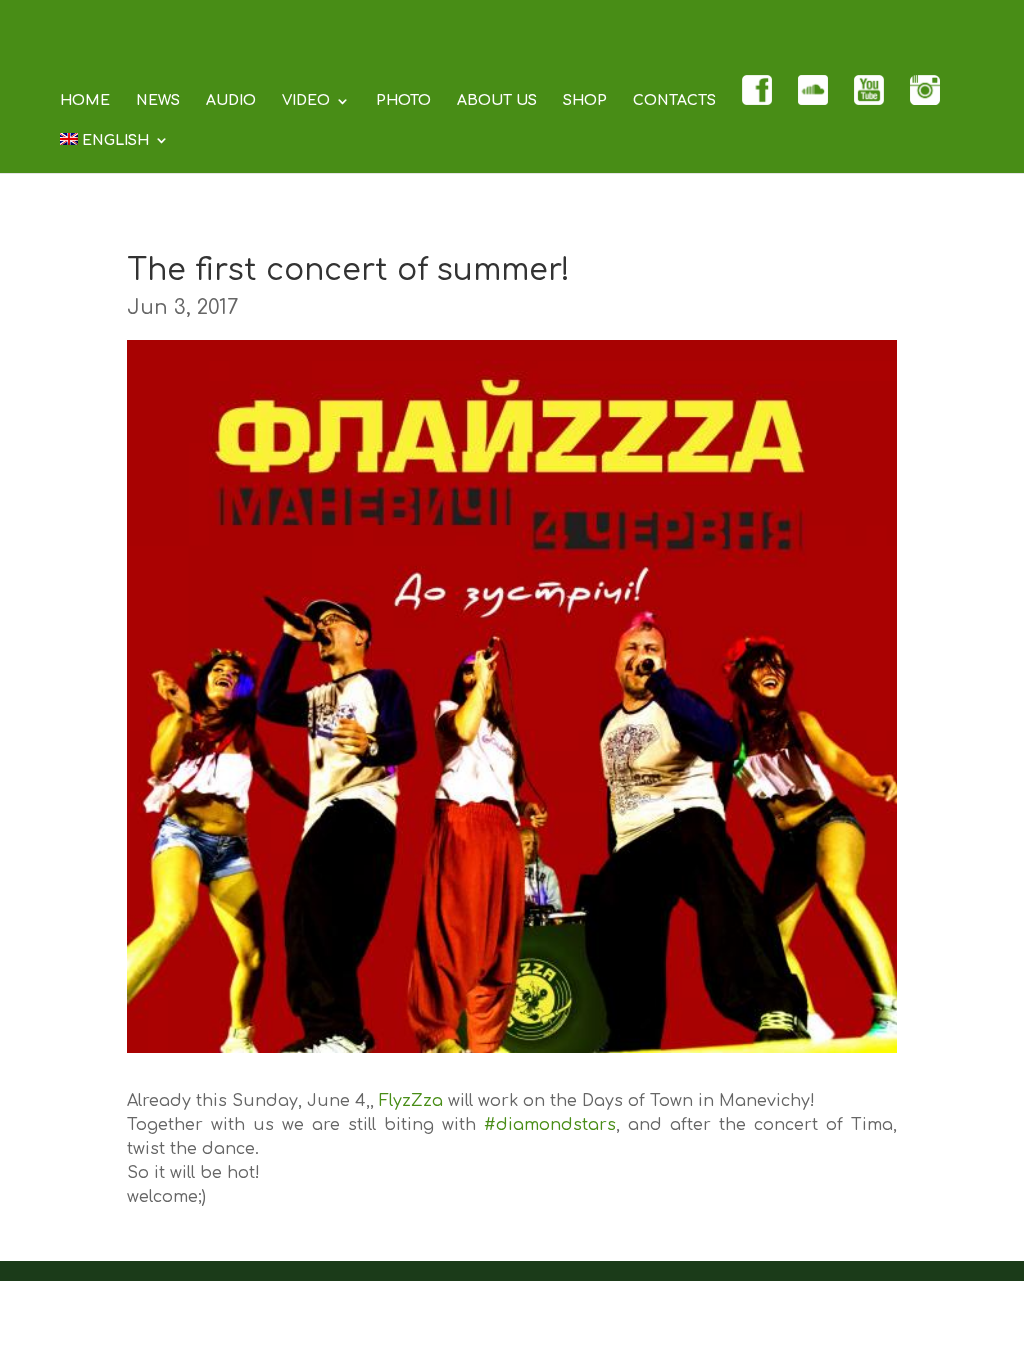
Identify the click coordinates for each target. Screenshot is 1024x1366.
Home (85, 101)
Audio (231, 101)
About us (497, 101)
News (158, 101)
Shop (585, 101)
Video (306, 101)
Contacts (674, 101)
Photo (403, 101)
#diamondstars (550, 1125)
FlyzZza (411, 1101)
